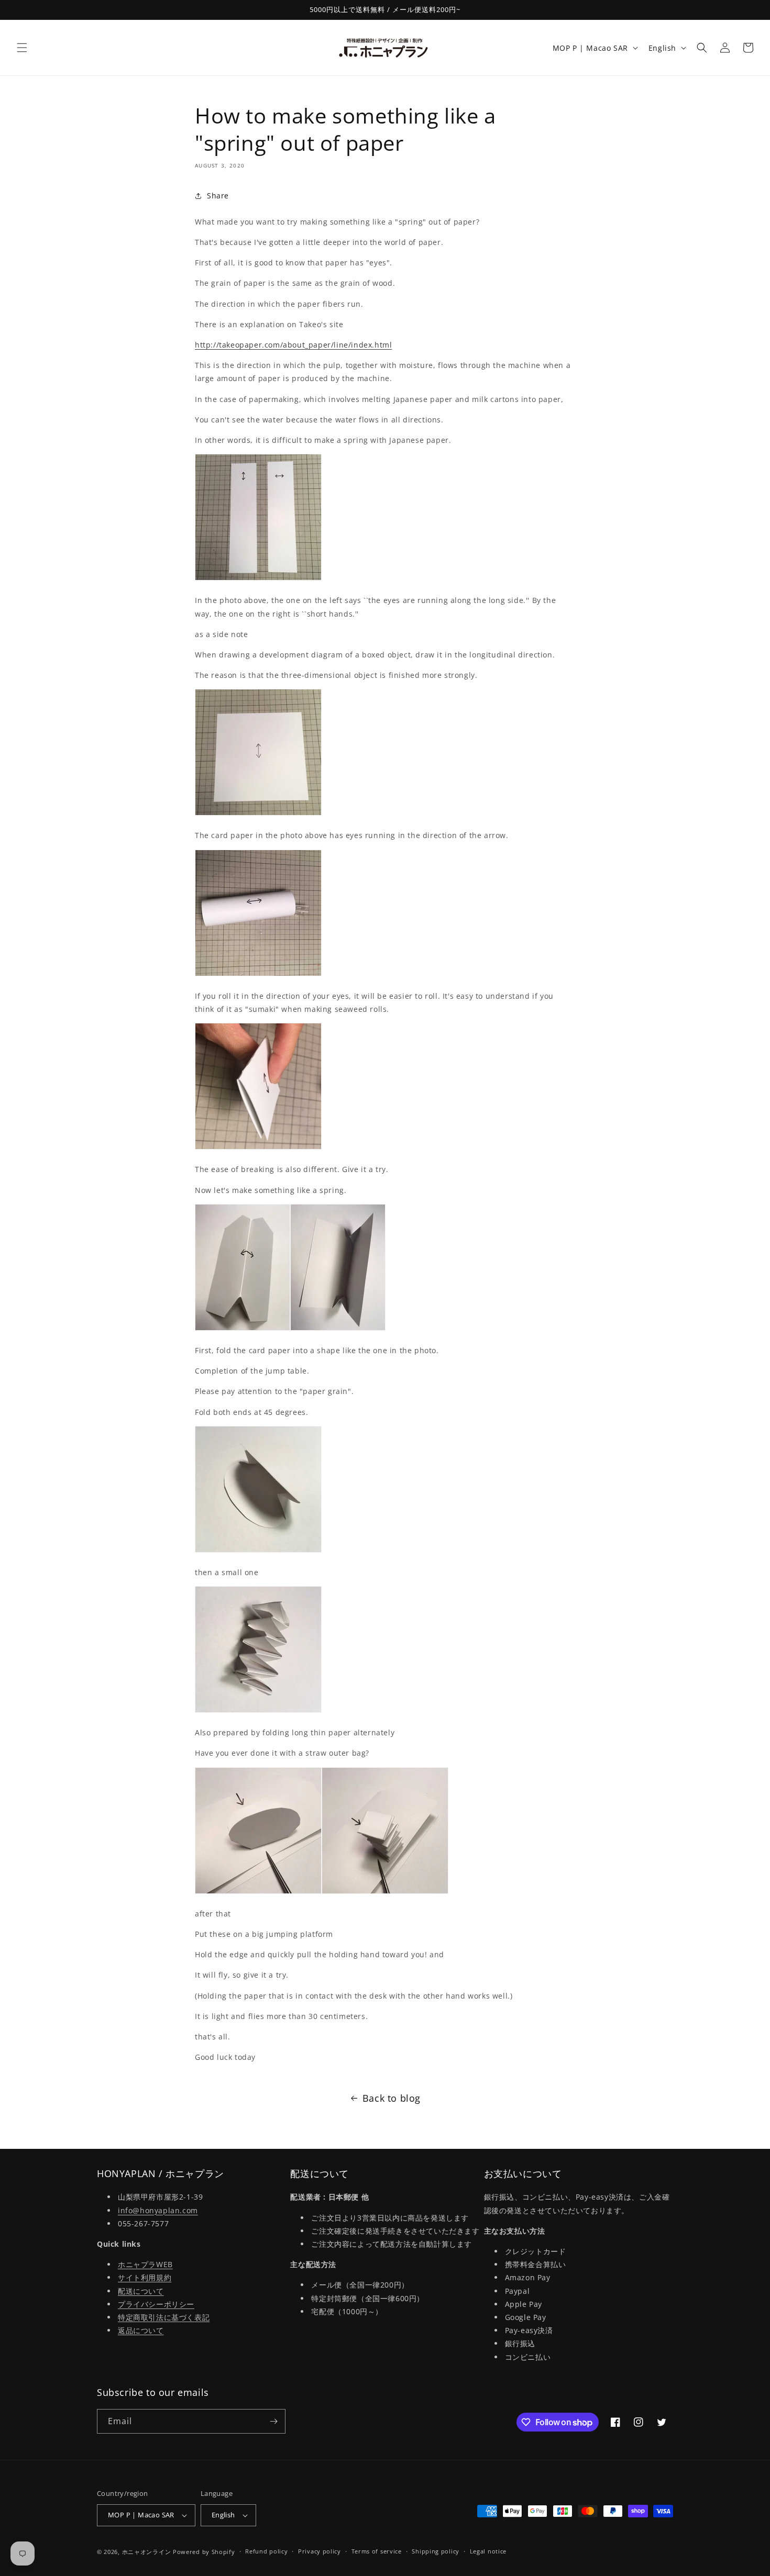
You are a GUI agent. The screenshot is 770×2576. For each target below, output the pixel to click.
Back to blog (392, 2098)
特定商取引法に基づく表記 (164, 2317)
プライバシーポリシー (156, 2304)
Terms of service (377, 2551)
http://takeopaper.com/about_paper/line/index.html (293, 345)
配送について (141, 2291)
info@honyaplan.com (158, 2210)
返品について (141, 2330)
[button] (22, 48)
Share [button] (218, 196)
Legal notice (488, 2551)
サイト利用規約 (145, 2277)
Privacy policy (320, 2551)
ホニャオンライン (147, 2552)
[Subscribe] (273, 2421)
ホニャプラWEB (145, 2264)
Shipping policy (436, 2551)
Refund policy (266, 2551)
